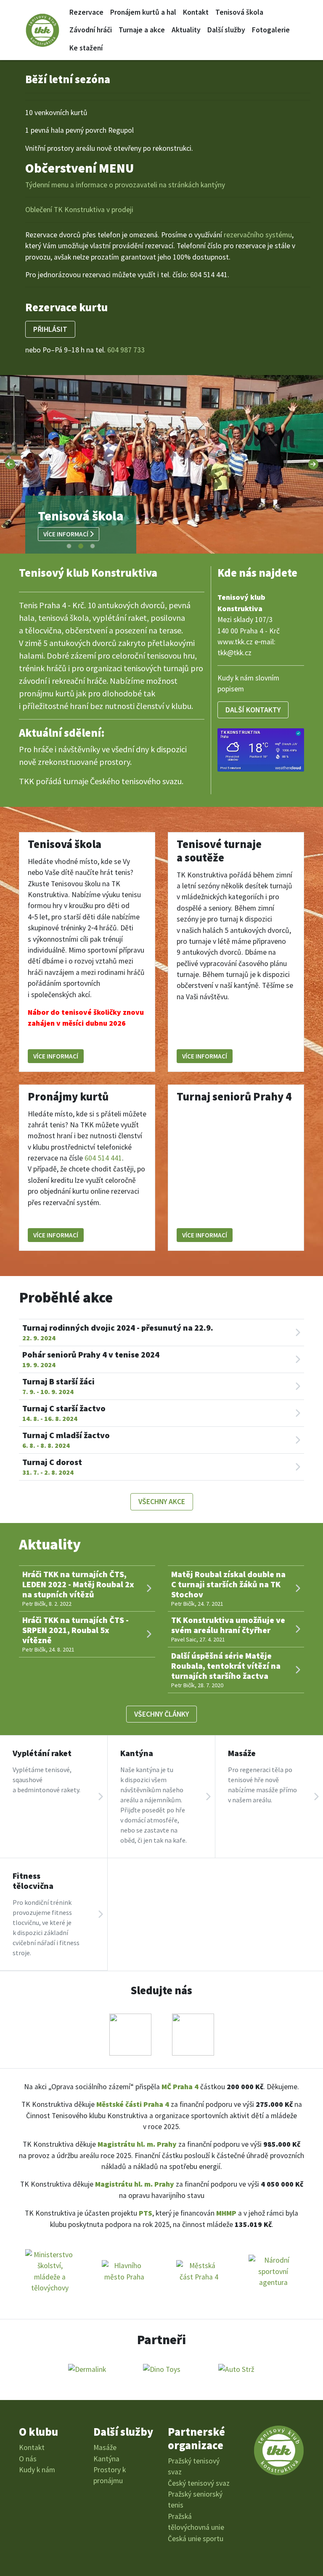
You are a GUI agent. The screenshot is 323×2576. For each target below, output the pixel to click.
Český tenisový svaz (199, 2483)
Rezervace (86, 12)
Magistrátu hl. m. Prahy (137, 2144)
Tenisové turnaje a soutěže (219, 851)
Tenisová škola (239, 12)
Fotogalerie (271, 30)
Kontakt (196, 12)
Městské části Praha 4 (133, 2104)
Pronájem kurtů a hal (143, 12)
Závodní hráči (91, 30)
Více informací (66, 534)
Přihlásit (50, 329)
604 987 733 (126, 350)
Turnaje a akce (142, 30)
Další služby (226, 30)
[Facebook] (130, 2033)
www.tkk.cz (235, 642)
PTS (146, 2213)
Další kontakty (253, 710)
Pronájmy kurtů (68, 1096)
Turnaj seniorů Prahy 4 (234, 1096)
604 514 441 (103, 1158)
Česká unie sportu (196, 2539)
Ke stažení (86, 48)
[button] (10, 464)
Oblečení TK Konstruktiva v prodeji (79, 210)
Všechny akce (162, 1502)
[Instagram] (193, 2033)
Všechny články (161, 1714)
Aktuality (186, 30)
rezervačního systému (258, 235)
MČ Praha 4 (180, 2087)
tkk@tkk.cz (234, 653)
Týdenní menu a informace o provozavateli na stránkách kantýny (125, 185)
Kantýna (106, 2459)
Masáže (105, 2447)
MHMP (226, 2213)
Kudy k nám (37, 2470)
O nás (28, 2459)
